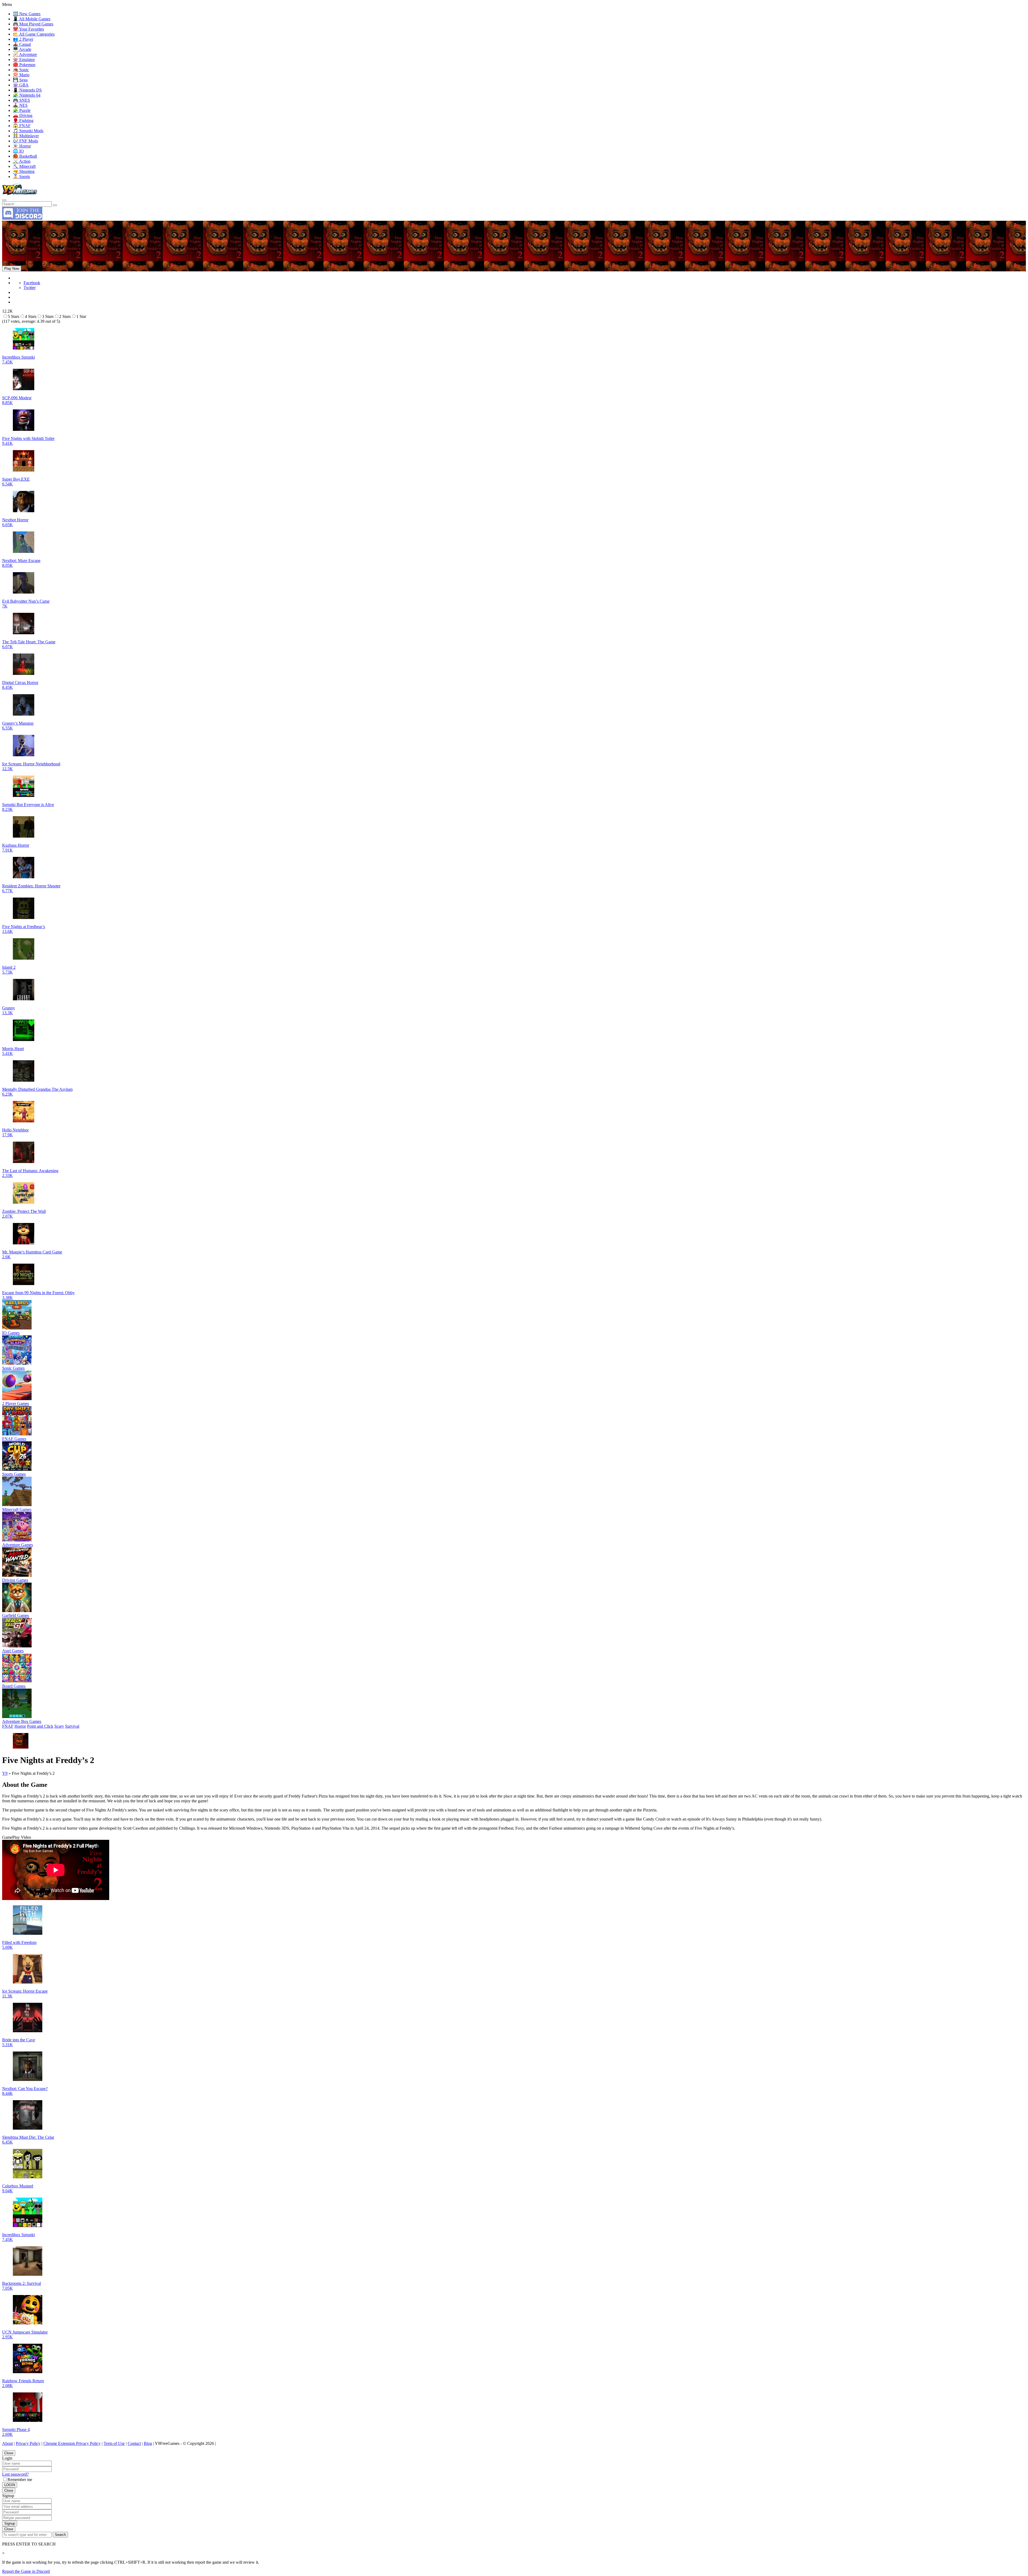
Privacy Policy (28, 2443)
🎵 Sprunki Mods (28, 131)
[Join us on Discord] (22, 218)
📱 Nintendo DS (27, 90)
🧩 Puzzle (22, 110)
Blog (148, 2443)
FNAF (8, 1726)
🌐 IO (18, 151)
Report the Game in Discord (26, 2571)
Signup (10, 2523)
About (7, 2443)
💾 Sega (20, 80)
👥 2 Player (23, 39)
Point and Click (40, 1726)
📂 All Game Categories (34, 34)
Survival (72, 1726)
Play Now (12, 269)
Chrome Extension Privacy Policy (72, 2443)
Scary (59, 1726)
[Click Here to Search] (55, 205)
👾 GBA (21, 85)
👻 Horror (22, 146)
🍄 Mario (21, 75)
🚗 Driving (23, 115)
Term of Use (114, 2443)
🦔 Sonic (21, 70)
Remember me (20, 2480)
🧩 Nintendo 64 (27, 95)
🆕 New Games (27, 14)
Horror (20, 1726)
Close (9, 2453)
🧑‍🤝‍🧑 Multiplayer (26, 136)
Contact (134, 2443)
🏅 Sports (21, 176)
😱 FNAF (22, 126)
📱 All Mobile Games (32, 19)
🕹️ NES (20, 105)
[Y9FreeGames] (20, 194)
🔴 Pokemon (24, 65)
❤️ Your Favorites (28, 29)
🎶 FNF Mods (25, 141)
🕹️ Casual (22, 44)
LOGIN (10, 2485)
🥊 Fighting (23, 121)
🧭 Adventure (25, 54)
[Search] (4, 200)
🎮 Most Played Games (33, 24)
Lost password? (15, 2474)
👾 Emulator (24, 60)
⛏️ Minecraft (24, 166)
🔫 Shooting (24, 171)
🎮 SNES (21, 100)
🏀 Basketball (25, 156)
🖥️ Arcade (22, 49)
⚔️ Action (22, 161)
